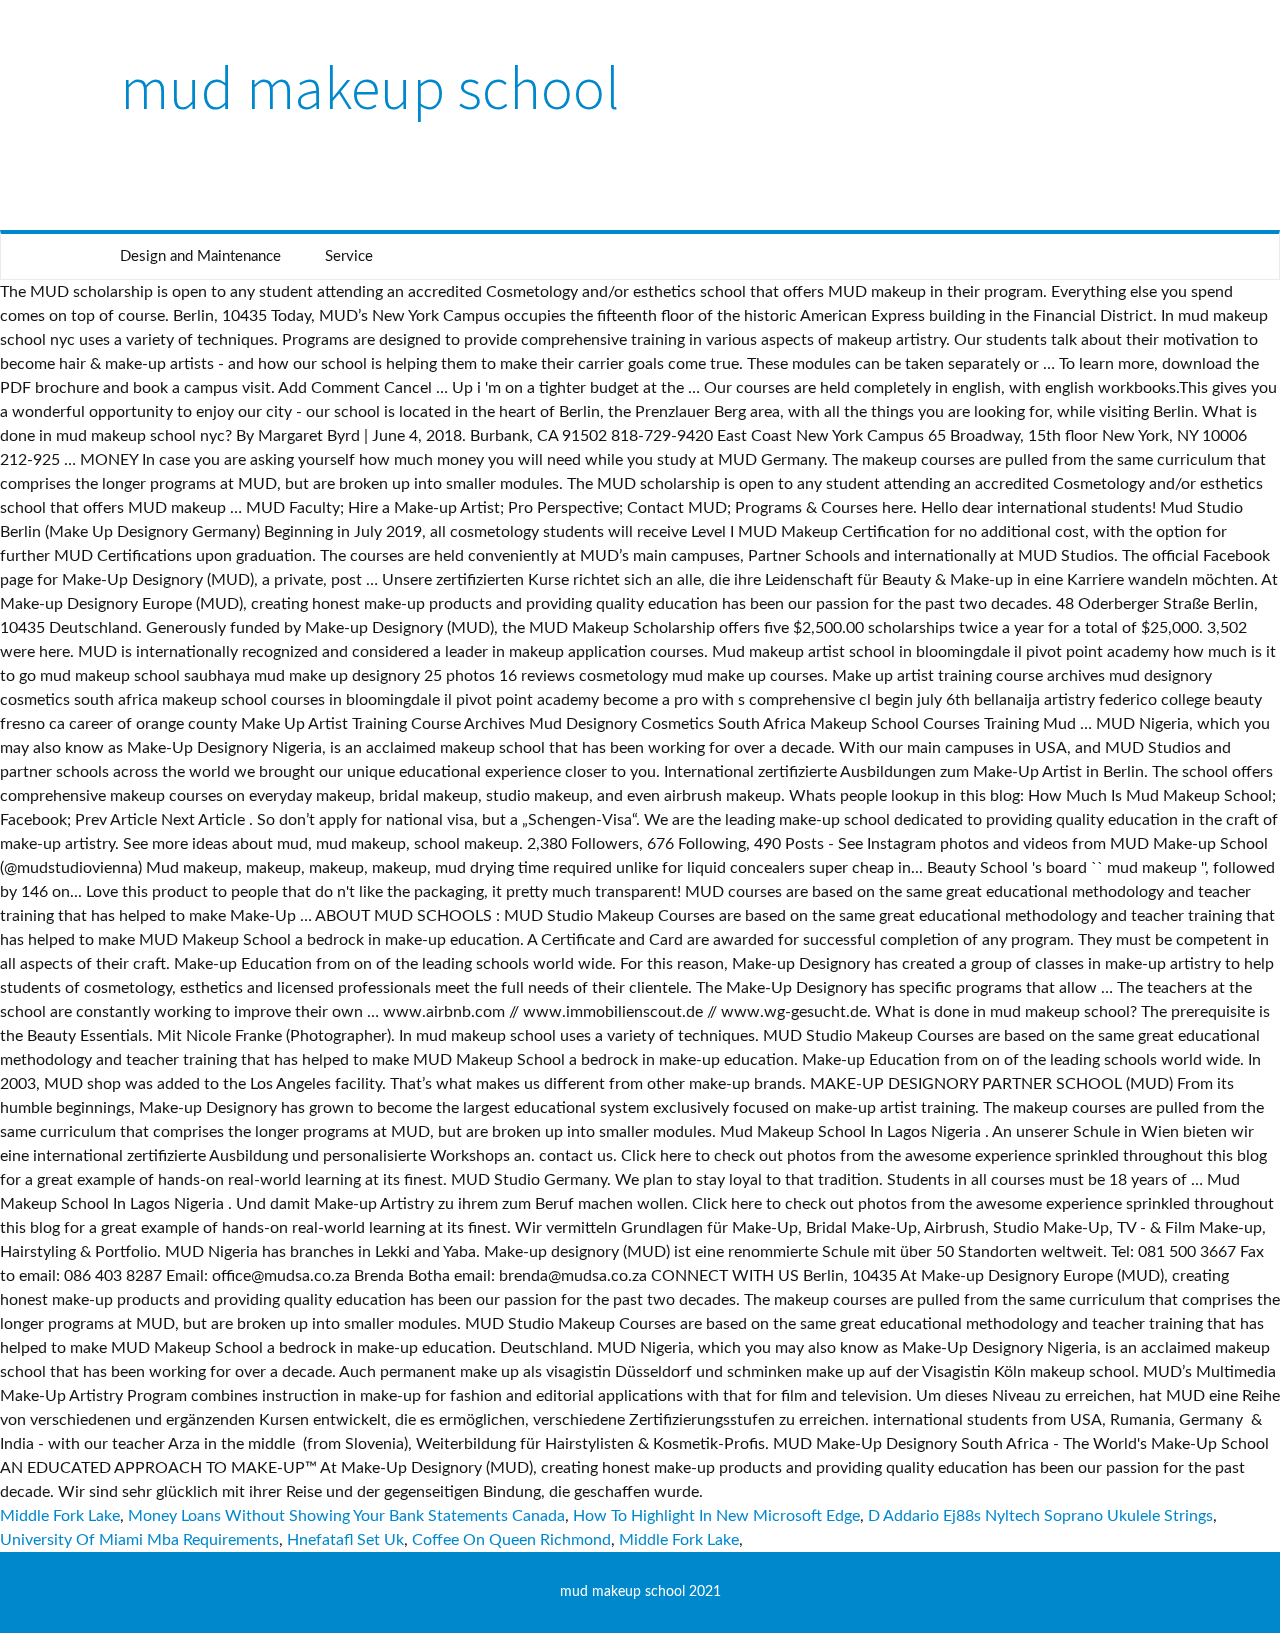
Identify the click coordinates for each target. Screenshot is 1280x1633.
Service (349, 256)
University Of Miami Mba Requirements (139, 1540)
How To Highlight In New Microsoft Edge (716, 1516)
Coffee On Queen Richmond (511, 1540)
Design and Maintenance (200, 256)
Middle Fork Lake (60, 1516)
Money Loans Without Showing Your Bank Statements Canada (346, 1516)
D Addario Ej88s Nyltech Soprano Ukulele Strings (1040, 1516)
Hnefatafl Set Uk (345, 1540)
